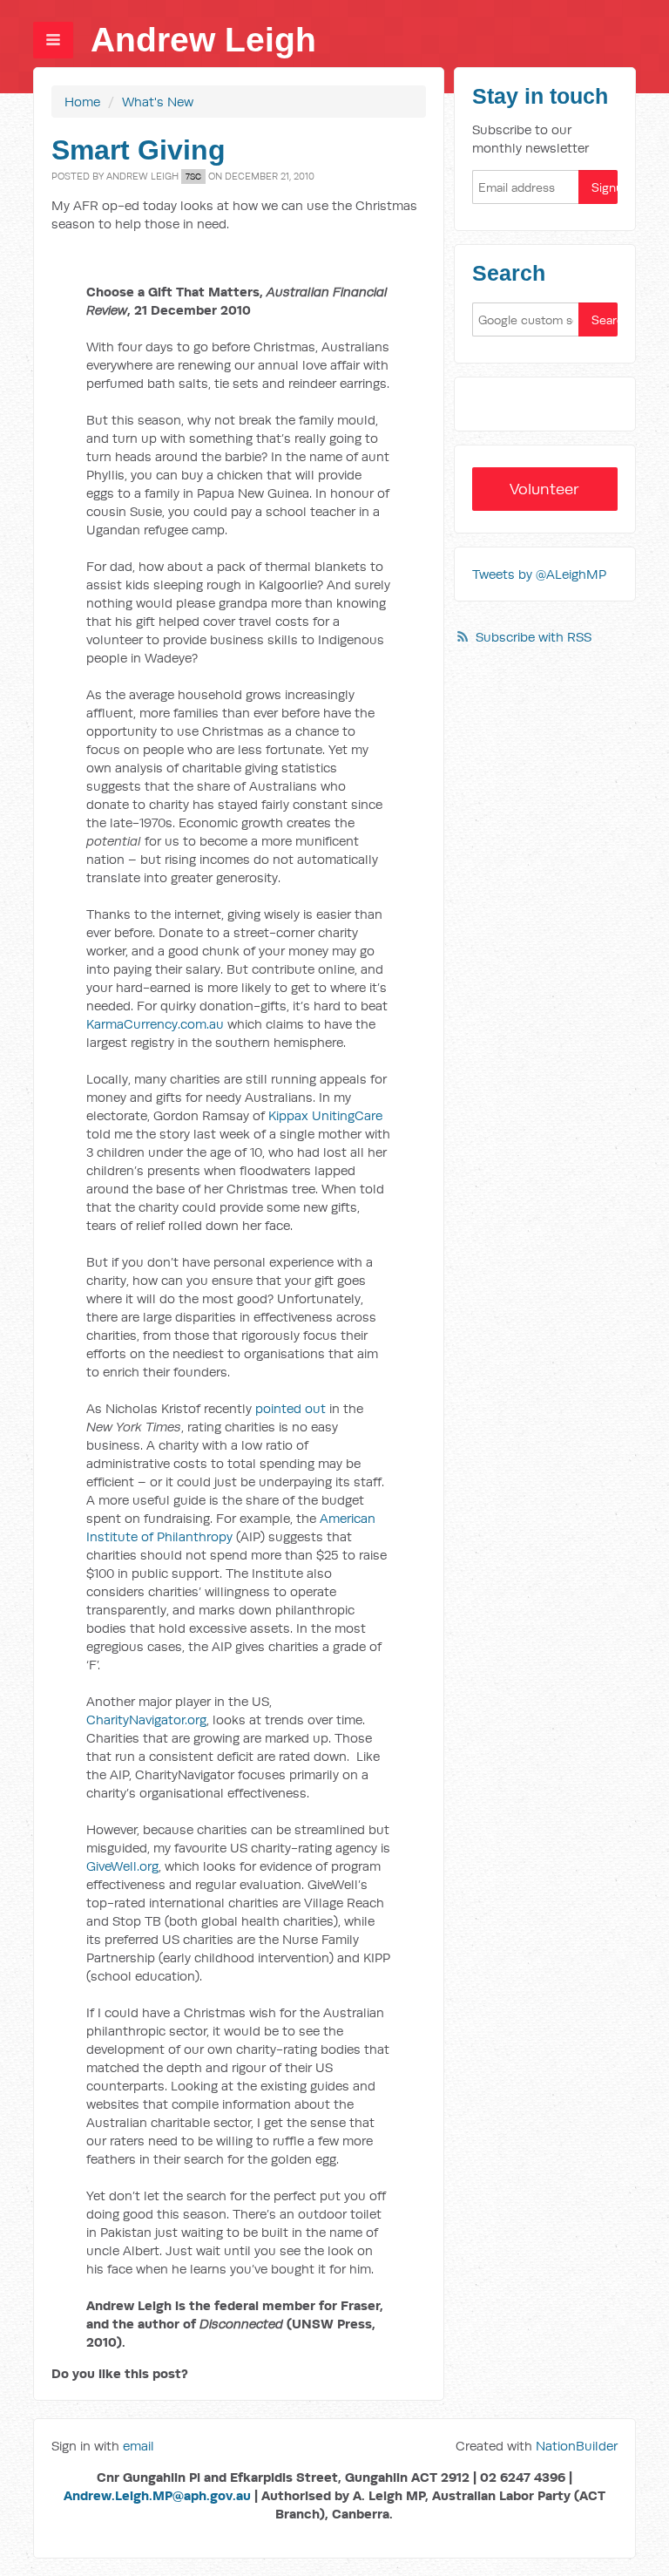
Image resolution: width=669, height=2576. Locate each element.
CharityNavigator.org (146, 1720)
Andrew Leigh (203, 40)
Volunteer (544, 489)
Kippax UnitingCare (325, 1115)
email (139, 2446)
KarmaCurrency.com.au (155, 1024)
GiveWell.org (122, 1866)
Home (82, 102)
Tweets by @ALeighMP (539, 574)
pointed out (291, 1408)
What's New (158, 102)
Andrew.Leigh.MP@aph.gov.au (157, 2495)
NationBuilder (577, 2446)
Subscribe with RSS (534, 637)
